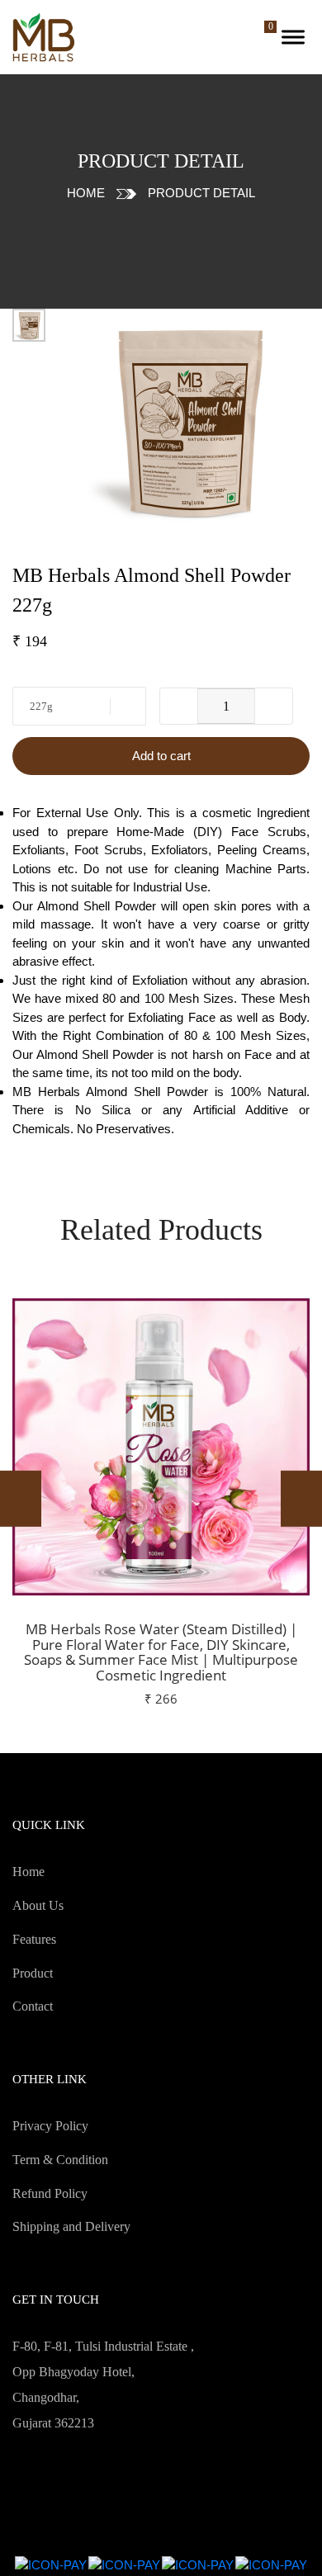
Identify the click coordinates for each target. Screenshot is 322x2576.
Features (34, 1939)
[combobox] (79, 706)
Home (86, 193)
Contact (33, 2006)
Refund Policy (50, 2193)
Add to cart (161, 756)
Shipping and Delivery (71, 2226)
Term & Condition (60, 2160)
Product (33, 1973)
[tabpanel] (186, 420)
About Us (38, 1905)
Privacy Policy (50, 2126)
